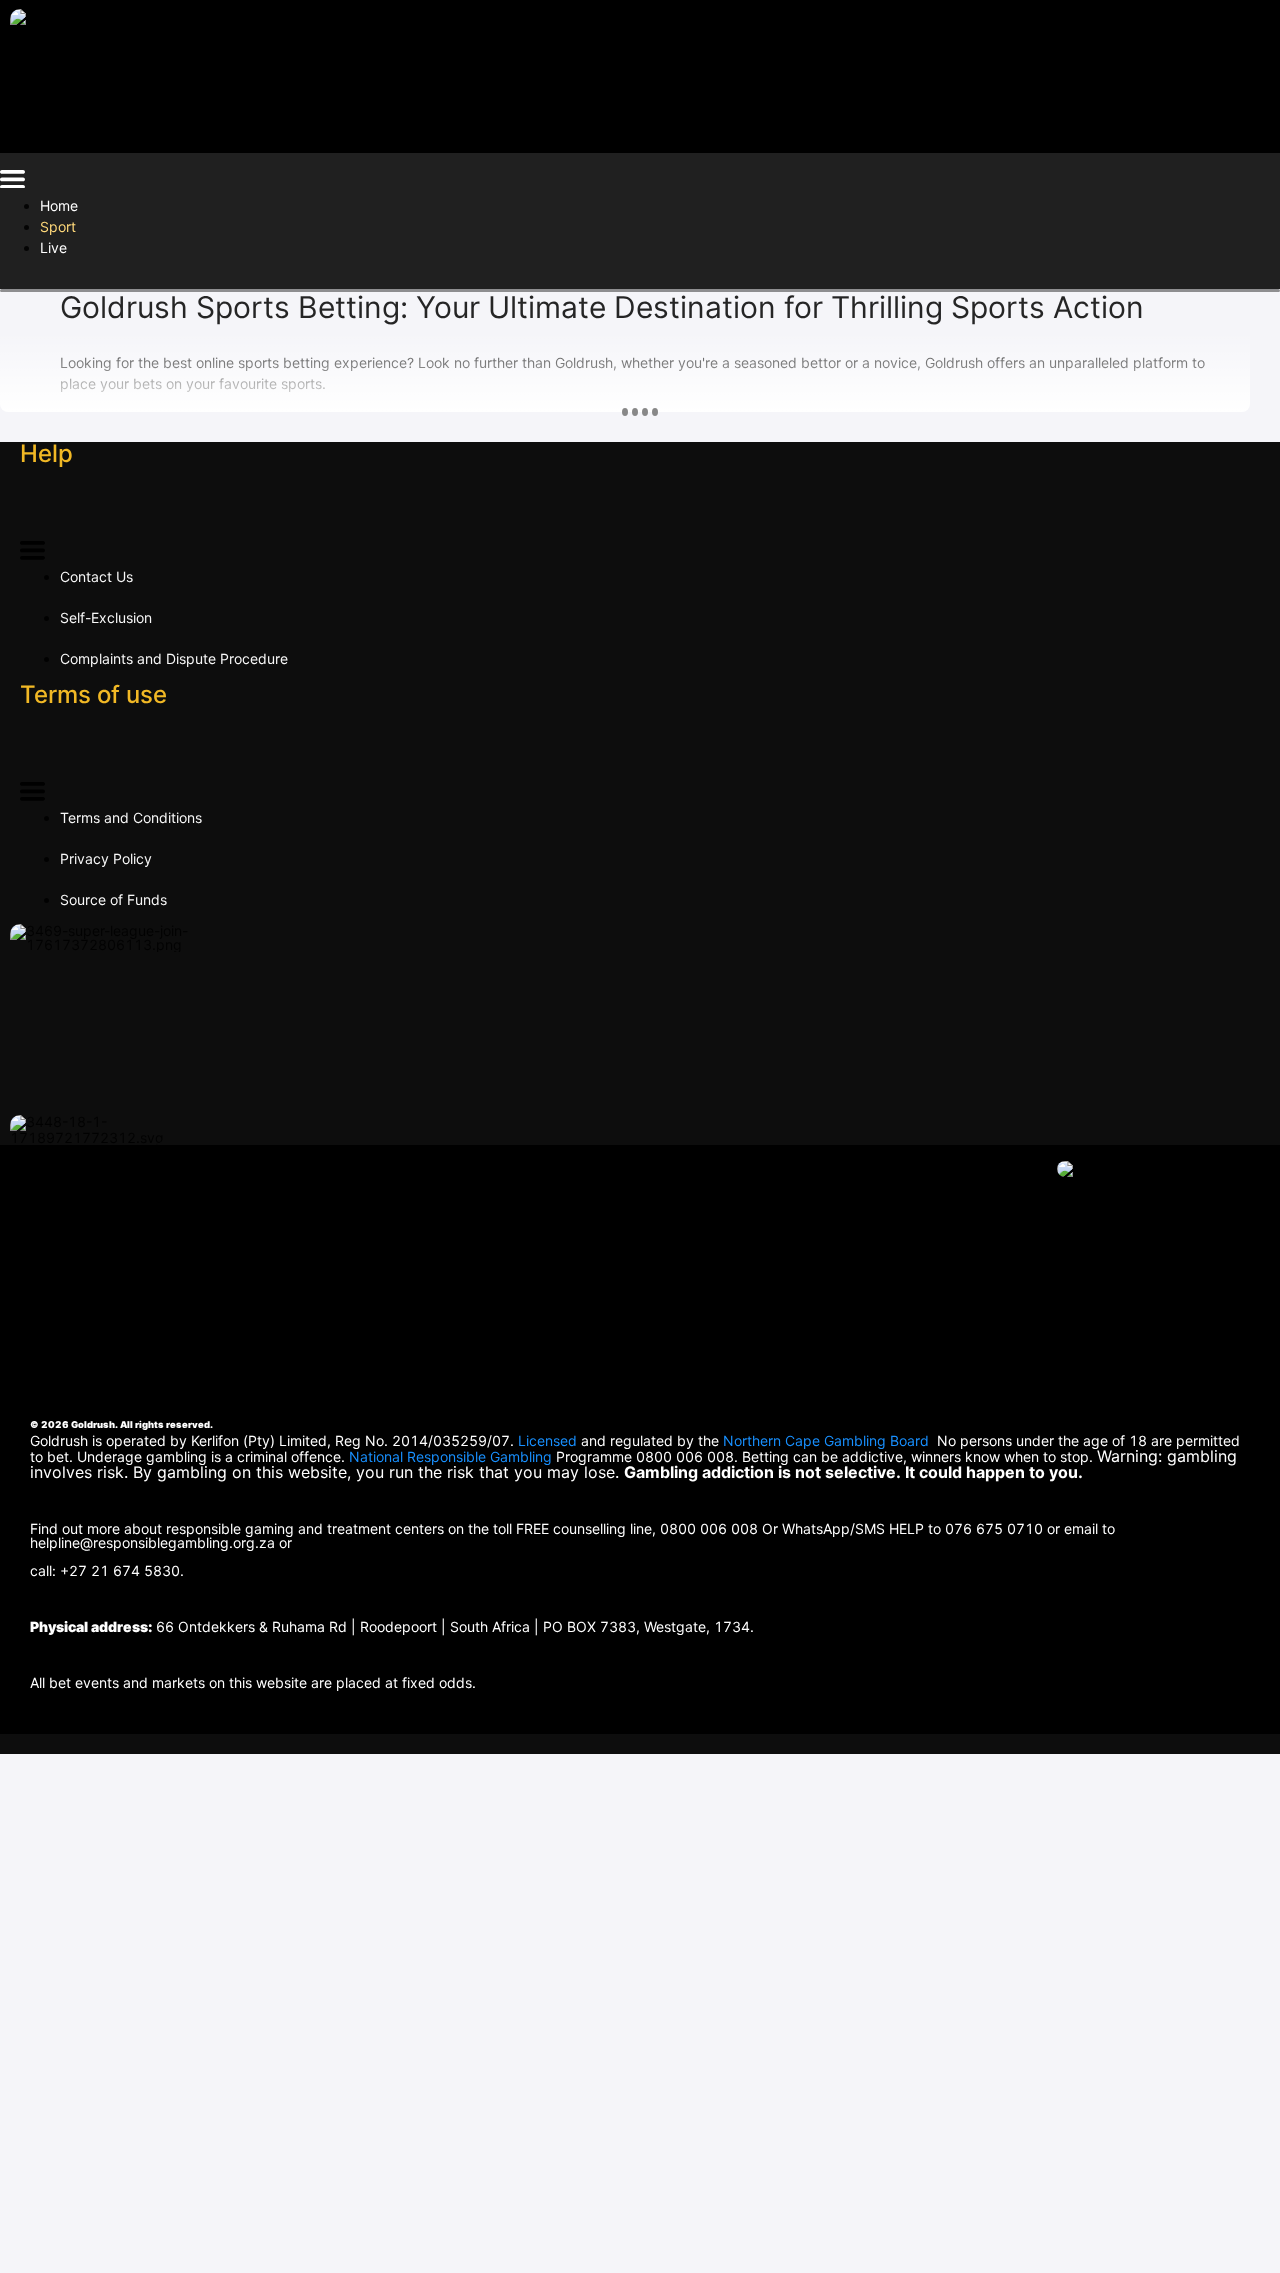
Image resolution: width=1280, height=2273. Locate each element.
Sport (58, 226)
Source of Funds (113, 899)
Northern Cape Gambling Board (826, 1440)
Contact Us (96, 576)
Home (59, 205)
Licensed (549, 1440)
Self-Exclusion (106, 617)
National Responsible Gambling (450, 1456)
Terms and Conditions (131, 817)
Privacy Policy (106, 858)
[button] (12, 182)
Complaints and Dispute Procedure (174, 658)
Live (53, 247)
